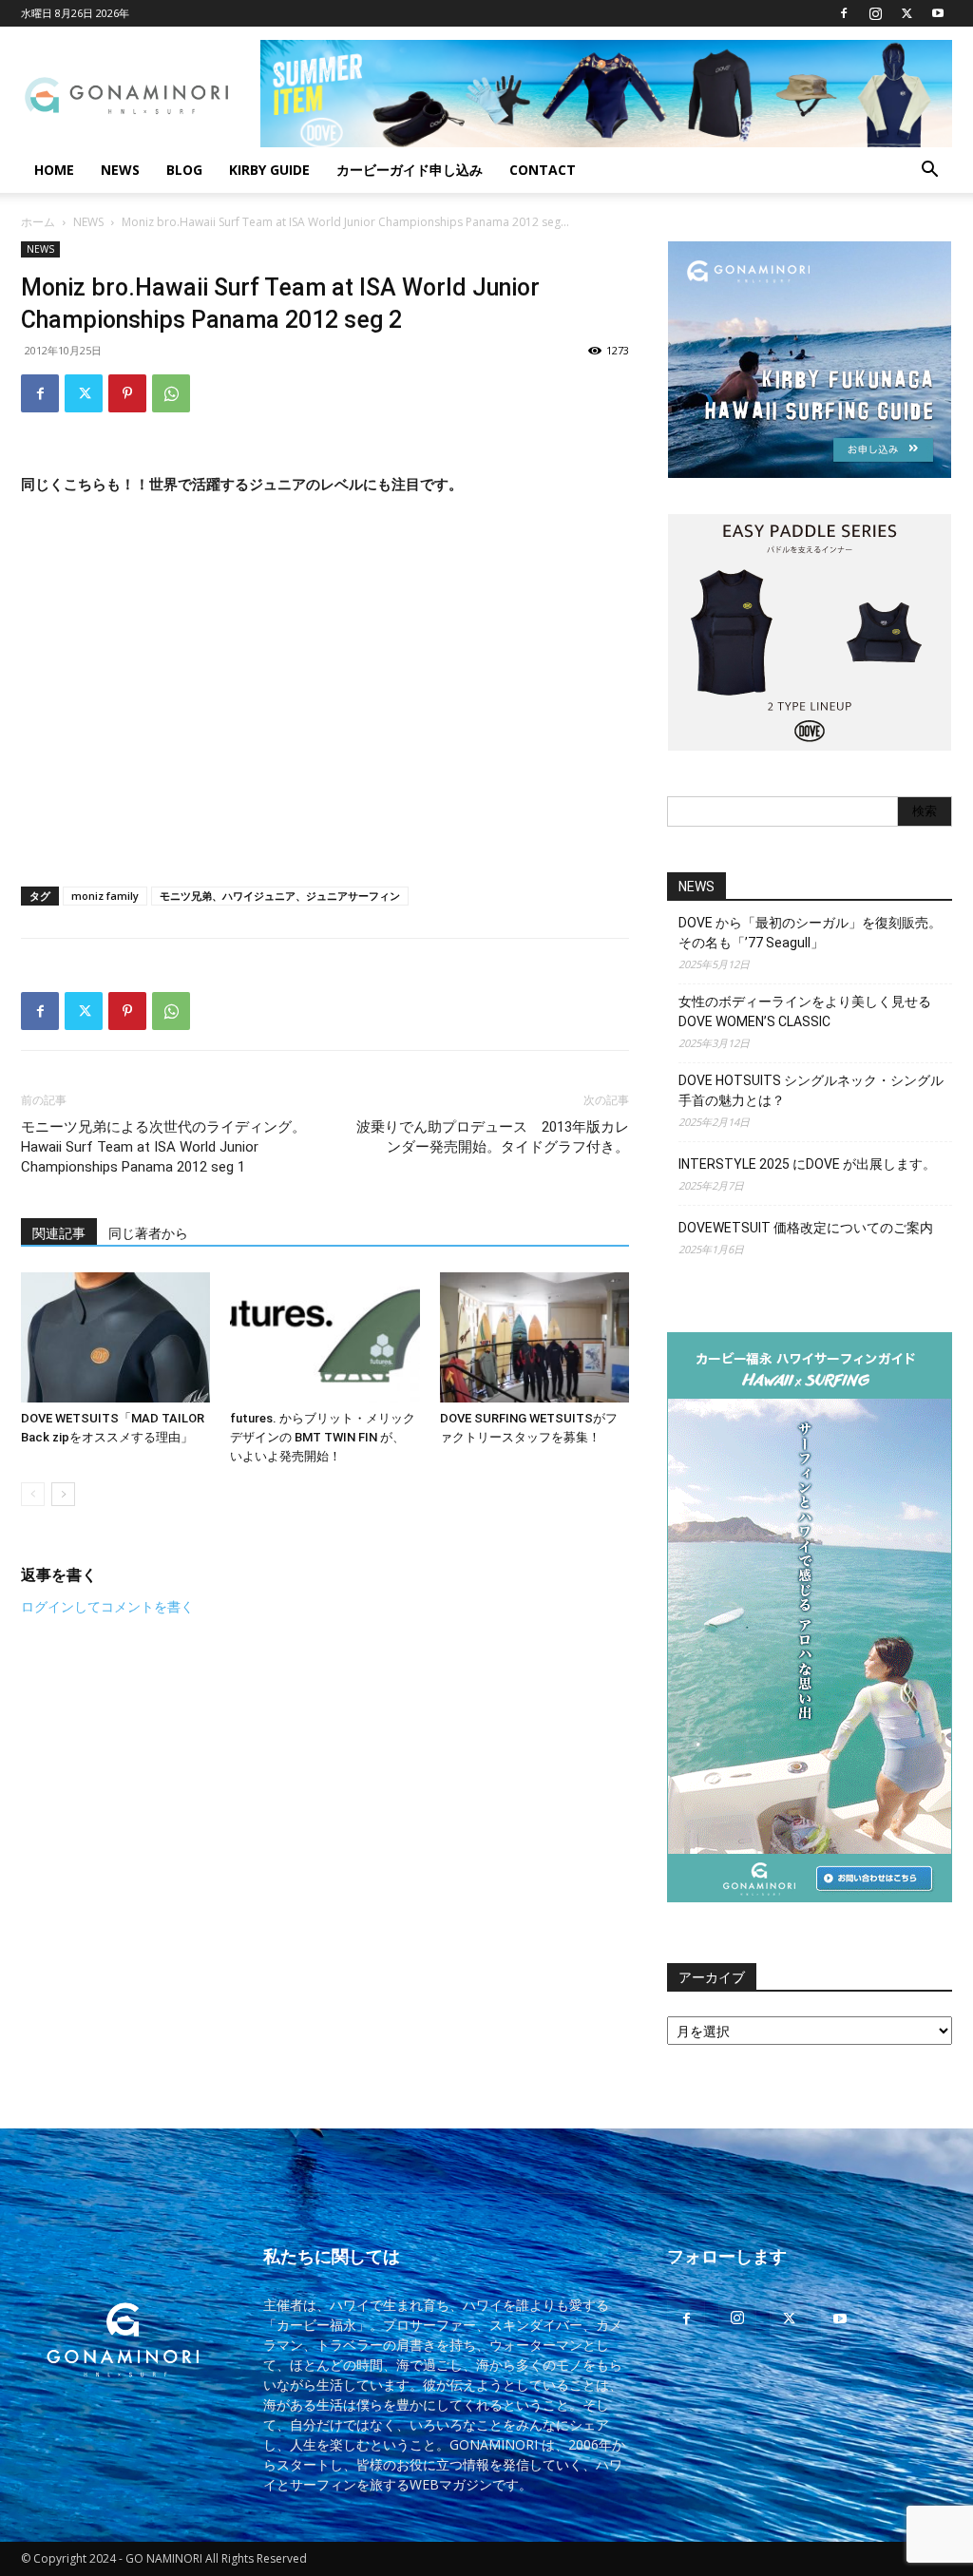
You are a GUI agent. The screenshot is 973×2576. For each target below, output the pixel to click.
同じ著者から (148, 1233)
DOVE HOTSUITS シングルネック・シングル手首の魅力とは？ (811, 1090)
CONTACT (543, 170)
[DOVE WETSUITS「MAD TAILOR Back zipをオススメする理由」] (115, 1337)
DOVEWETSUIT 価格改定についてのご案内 (806, 1228)
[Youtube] (938, 13)
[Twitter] (906, 13)
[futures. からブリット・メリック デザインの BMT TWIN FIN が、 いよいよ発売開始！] (324, 1337)
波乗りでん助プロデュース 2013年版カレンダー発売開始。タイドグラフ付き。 (493, 1137)
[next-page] (63, 1494)
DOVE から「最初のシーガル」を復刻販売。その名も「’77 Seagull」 (810, 933)
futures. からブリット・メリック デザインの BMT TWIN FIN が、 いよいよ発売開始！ (323, 1437)
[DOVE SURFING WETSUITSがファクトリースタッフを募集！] (534, 1337)
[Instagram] (875, 13)
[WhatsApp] (171, 393)
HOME (54, 170)
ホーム (38, 222)
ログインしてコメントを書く (107, 1606)
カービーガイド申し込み (410, 170)
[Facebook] (844, 13)
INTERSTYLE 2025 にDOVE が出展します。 (807, 1164)
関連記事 (59, 1233)
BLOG (184, 170)
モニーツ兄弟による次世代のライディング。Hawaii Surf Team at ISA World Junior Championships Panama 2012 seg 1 (163, 1147)
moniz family (105, 896)
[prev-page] (33, 1494)
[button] (929, 172)
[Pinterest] (127, 393)
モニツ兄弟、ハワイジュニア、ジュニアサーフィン (280, 896)
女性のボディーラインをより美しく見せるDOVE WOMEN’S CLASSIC (805, 1011)
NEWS (120, 170)
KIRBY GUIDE (269, 170)
